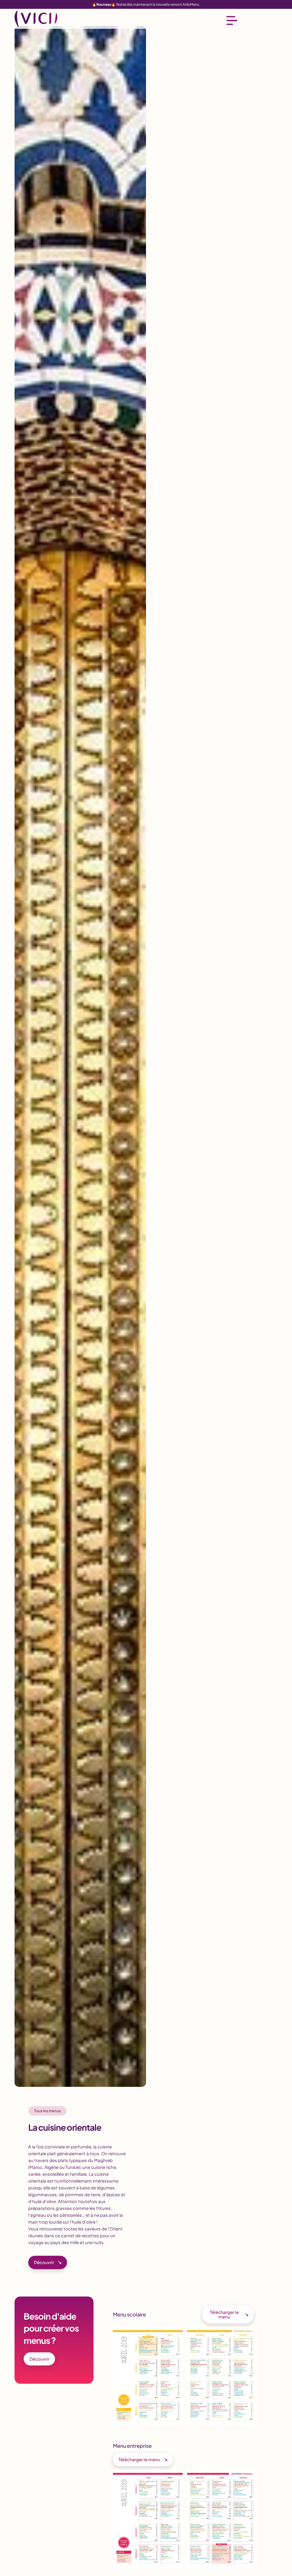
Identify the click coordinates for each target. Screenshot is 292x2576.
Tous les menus (47, 2111)
